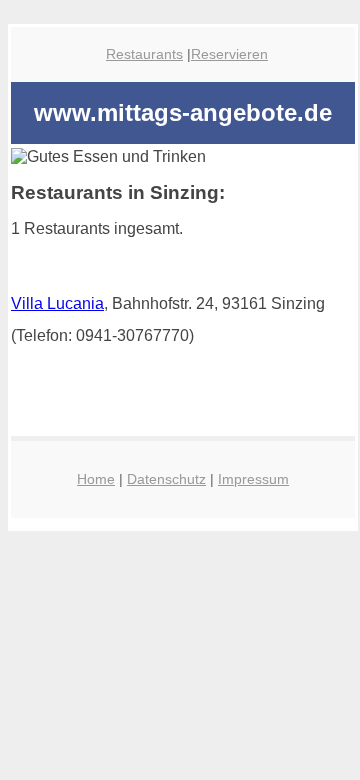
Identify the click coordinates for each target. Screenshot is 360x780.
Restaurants (144, 54)
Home (96, 479)
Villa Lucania (57, 303)
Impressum (253, 479)
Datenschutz (166, 479)
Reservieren (229, 54)
